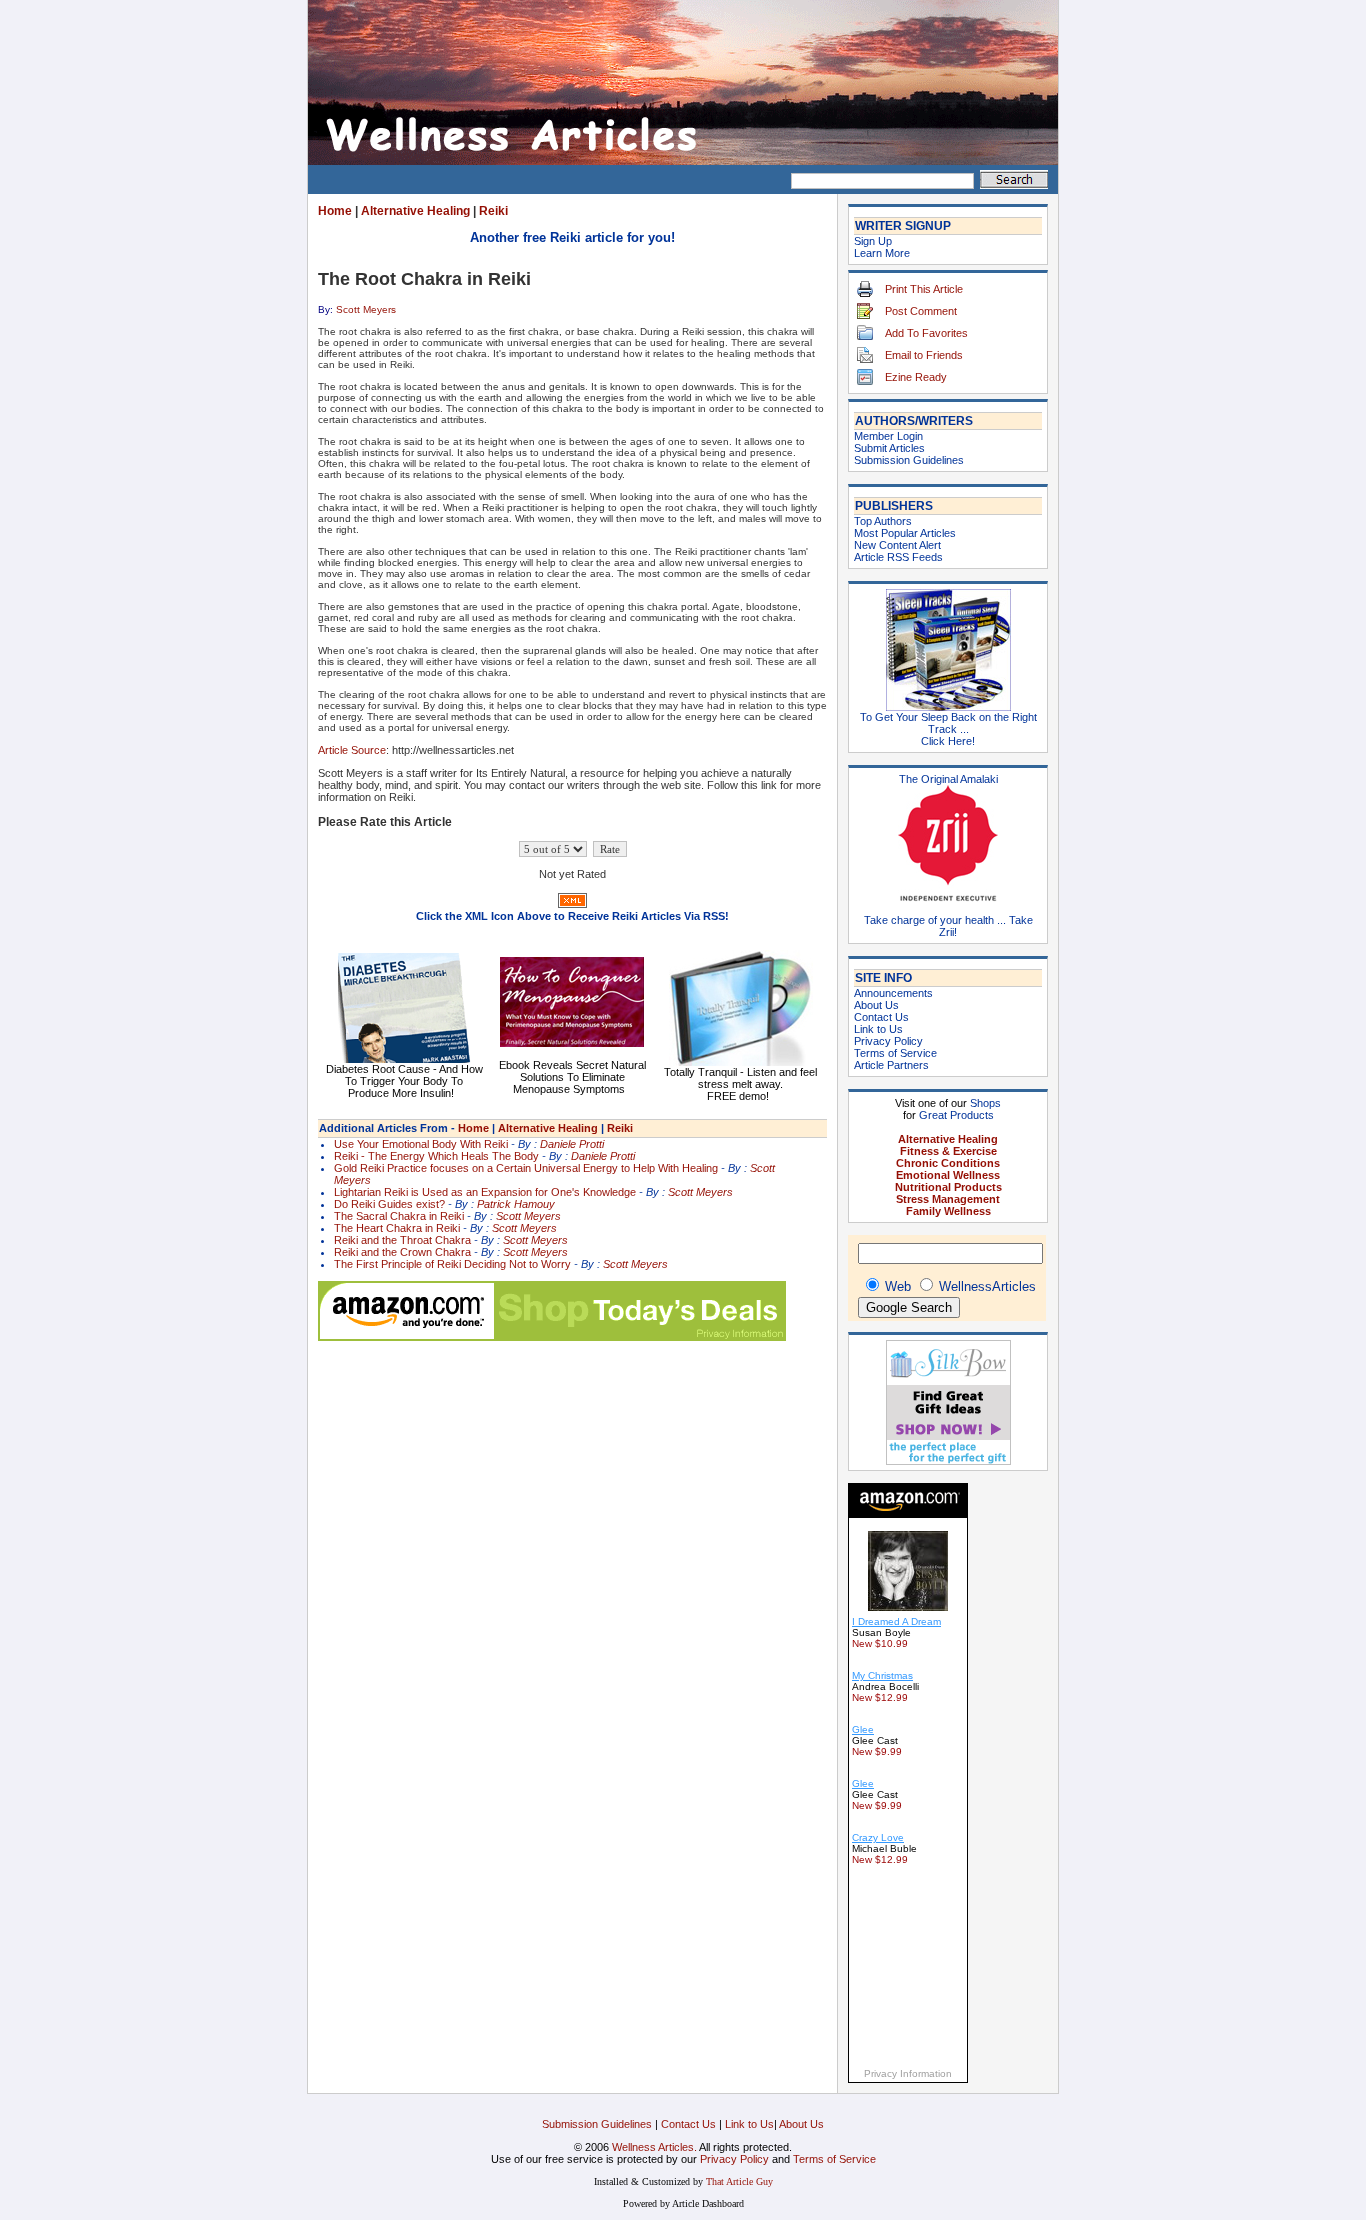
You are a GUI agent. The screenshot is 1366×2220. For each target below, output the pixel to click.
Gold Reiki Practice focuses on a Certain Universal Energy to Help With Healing (526, 1168)
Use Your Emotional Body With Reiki (421, 1144)
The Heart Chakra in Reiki (397, 1228)
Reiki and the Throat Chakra (402, 1240)
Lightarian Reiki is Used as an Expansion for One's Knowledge (485, 1192)
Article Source (352, 750)
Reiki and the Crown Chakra (402, 1252)
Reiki (493, 211)
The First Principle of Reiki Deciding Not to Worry (452, 1264)
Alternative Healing (415, 211)
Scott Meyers (366, 309)
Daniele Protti (572, 1144)
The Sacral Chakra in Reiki (399, 1216)
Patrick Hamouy (516, 1204)
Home (335, 211)
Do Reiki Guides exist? (389, 1204)
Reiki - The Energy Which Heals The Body (436, 1156)
